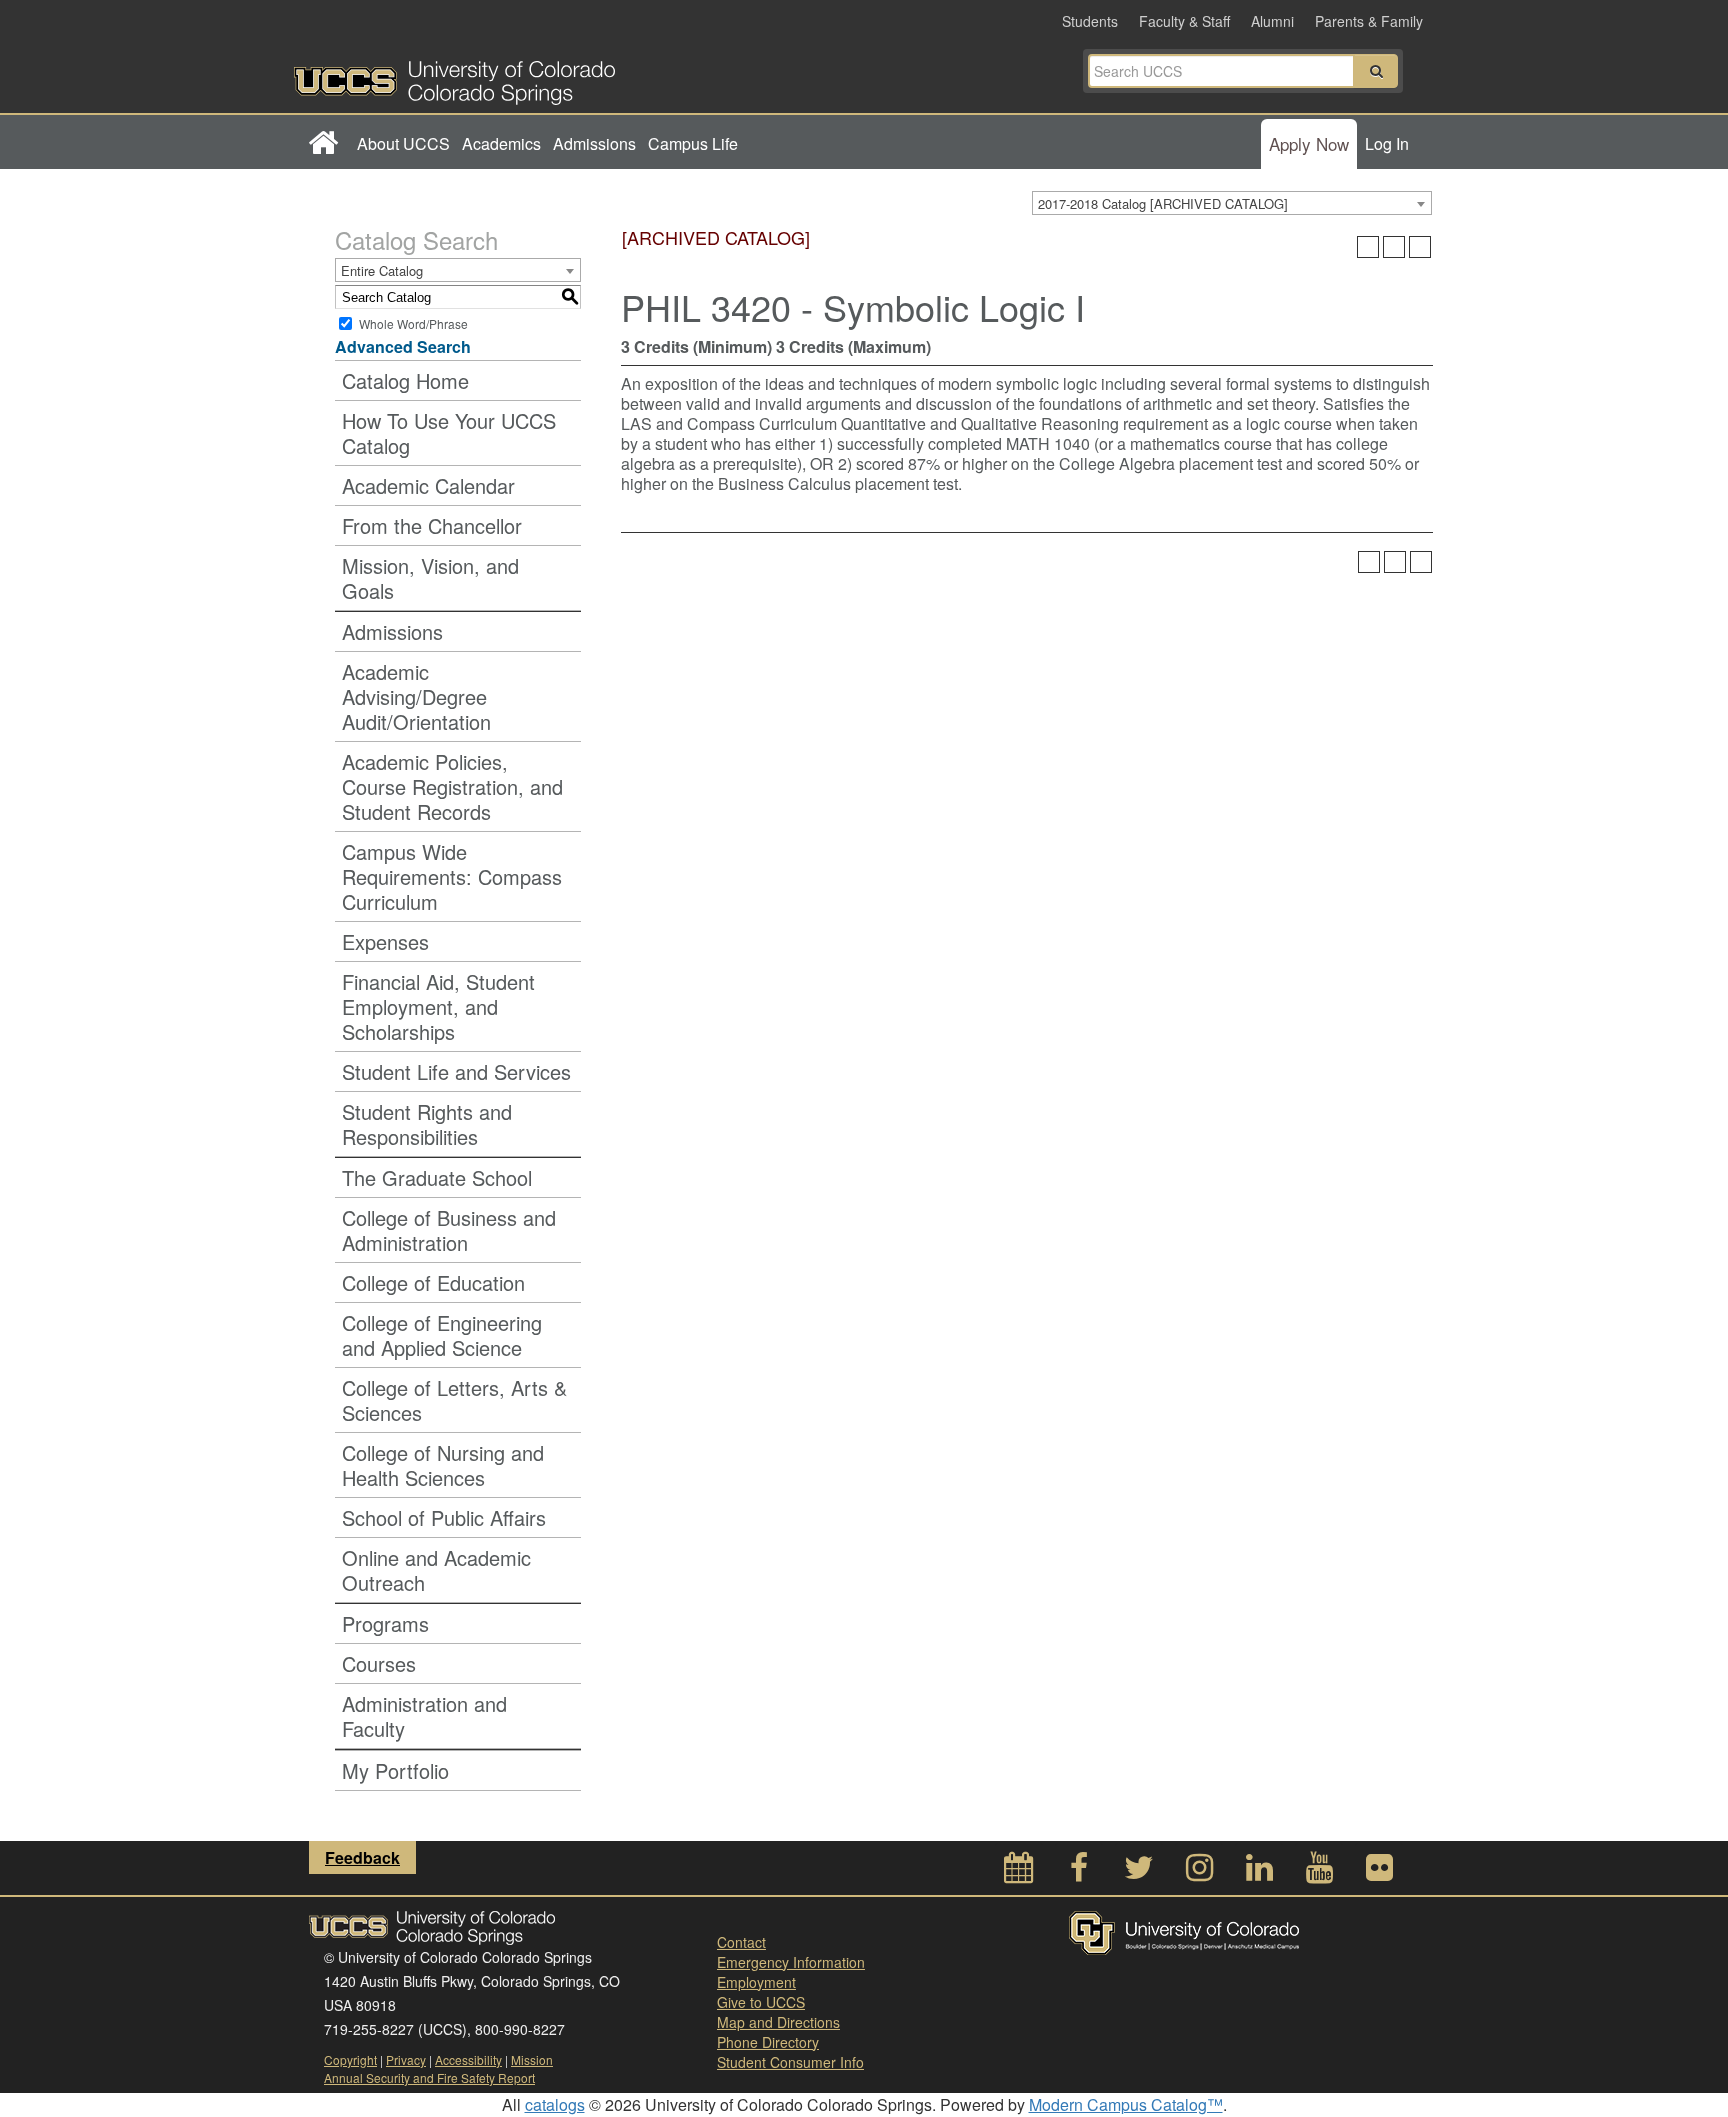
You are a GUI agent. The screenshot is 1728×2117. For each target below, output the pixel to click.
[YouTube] (1319, 1872)
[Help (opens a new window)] (1420, 247)
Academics (501, 143)
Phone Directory (768, 2042)
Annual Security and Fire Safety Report (429, 2077)
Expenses (385, 941)
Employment (756, 1982)
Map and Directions (778, 2022)
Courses (379, 1663)
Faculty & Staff (1184, 21)
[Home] (322, 144)
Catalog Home (405, 380)
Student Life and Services (456, 1071)
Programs (385, 1623)
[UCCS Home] (579, 77)
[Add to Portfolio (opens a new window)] (1368, 247)
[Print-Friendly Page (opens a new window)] (1394, 247)
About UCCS (403, 143)
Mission (532, 2059)
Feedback (362, 1857)
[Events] (1019, 1872)
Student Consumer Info (790, 2062)
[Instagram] (1199, 1872)
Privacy (406, 2059)
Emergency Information (791, 1962)
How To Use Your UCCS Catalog (449, 433)
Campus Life (693, 143)
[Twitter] (1139, 1872)
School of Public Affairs (444, 1517)
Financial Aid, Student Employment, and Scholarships (438, 1006)
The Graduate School (437, 1177)
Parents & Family (1369, 21)
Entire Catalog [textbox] (382, 270)
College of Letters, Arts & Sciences (454, 1400)
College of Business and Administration (449, 1230)
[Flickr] (1379, 1872)
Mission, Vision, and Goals (430, 578)
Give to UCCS (761, 2002)
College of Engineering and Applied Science (442, 1335)
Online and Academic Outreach (436, 1570)
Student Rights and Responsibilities (427, 1124)
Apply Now (1309, 143)
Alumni (1272, 21)
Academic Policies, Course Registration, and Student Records (452, 786)
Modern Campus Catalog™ (1126, 2104)
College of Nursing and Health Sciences (443, 1465)
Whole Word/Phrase (413, 323)
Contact (741, 1942)
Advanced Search (403, 346)
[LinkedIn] (1259, 1872)
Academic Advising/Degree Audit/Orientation (416, 696)
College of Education (433, 1282)
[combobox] (1232, 203)
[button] (1376, 71)
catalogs (555, 2104)
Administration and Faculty (424, 1716)
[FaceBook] (1079, 1872)
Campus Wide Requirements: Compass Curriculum (452, 876)
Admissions (594, 143)
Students (1090, 21)
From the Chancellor (432, 525)
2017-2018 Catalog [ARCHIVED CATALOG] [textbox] (1163, 203)
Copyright (350, 2059)
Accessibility (468, 2059)
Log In (1387, 143)
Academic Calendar (428, 485)
